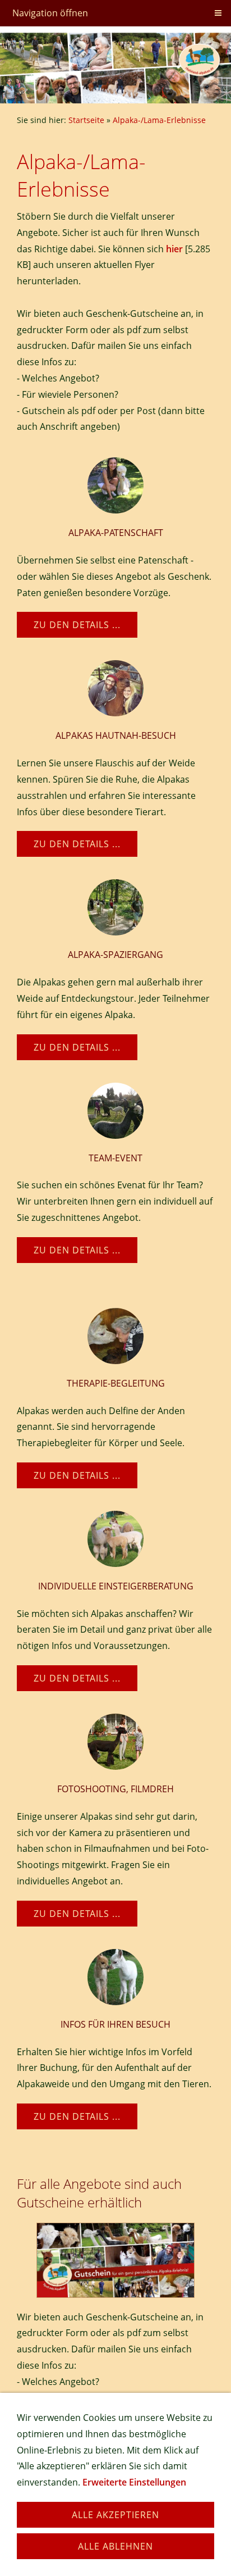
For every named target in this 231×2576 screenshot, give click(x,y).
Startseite (86, 120)
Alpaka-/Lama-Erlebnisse (159, 120)
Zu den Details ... (77, 625)
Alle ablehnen (115, 2546)
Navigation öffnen (50, 13)
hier (174, 249)
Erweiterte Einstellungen (134, 2482)
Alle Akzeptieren (115, 2515)
